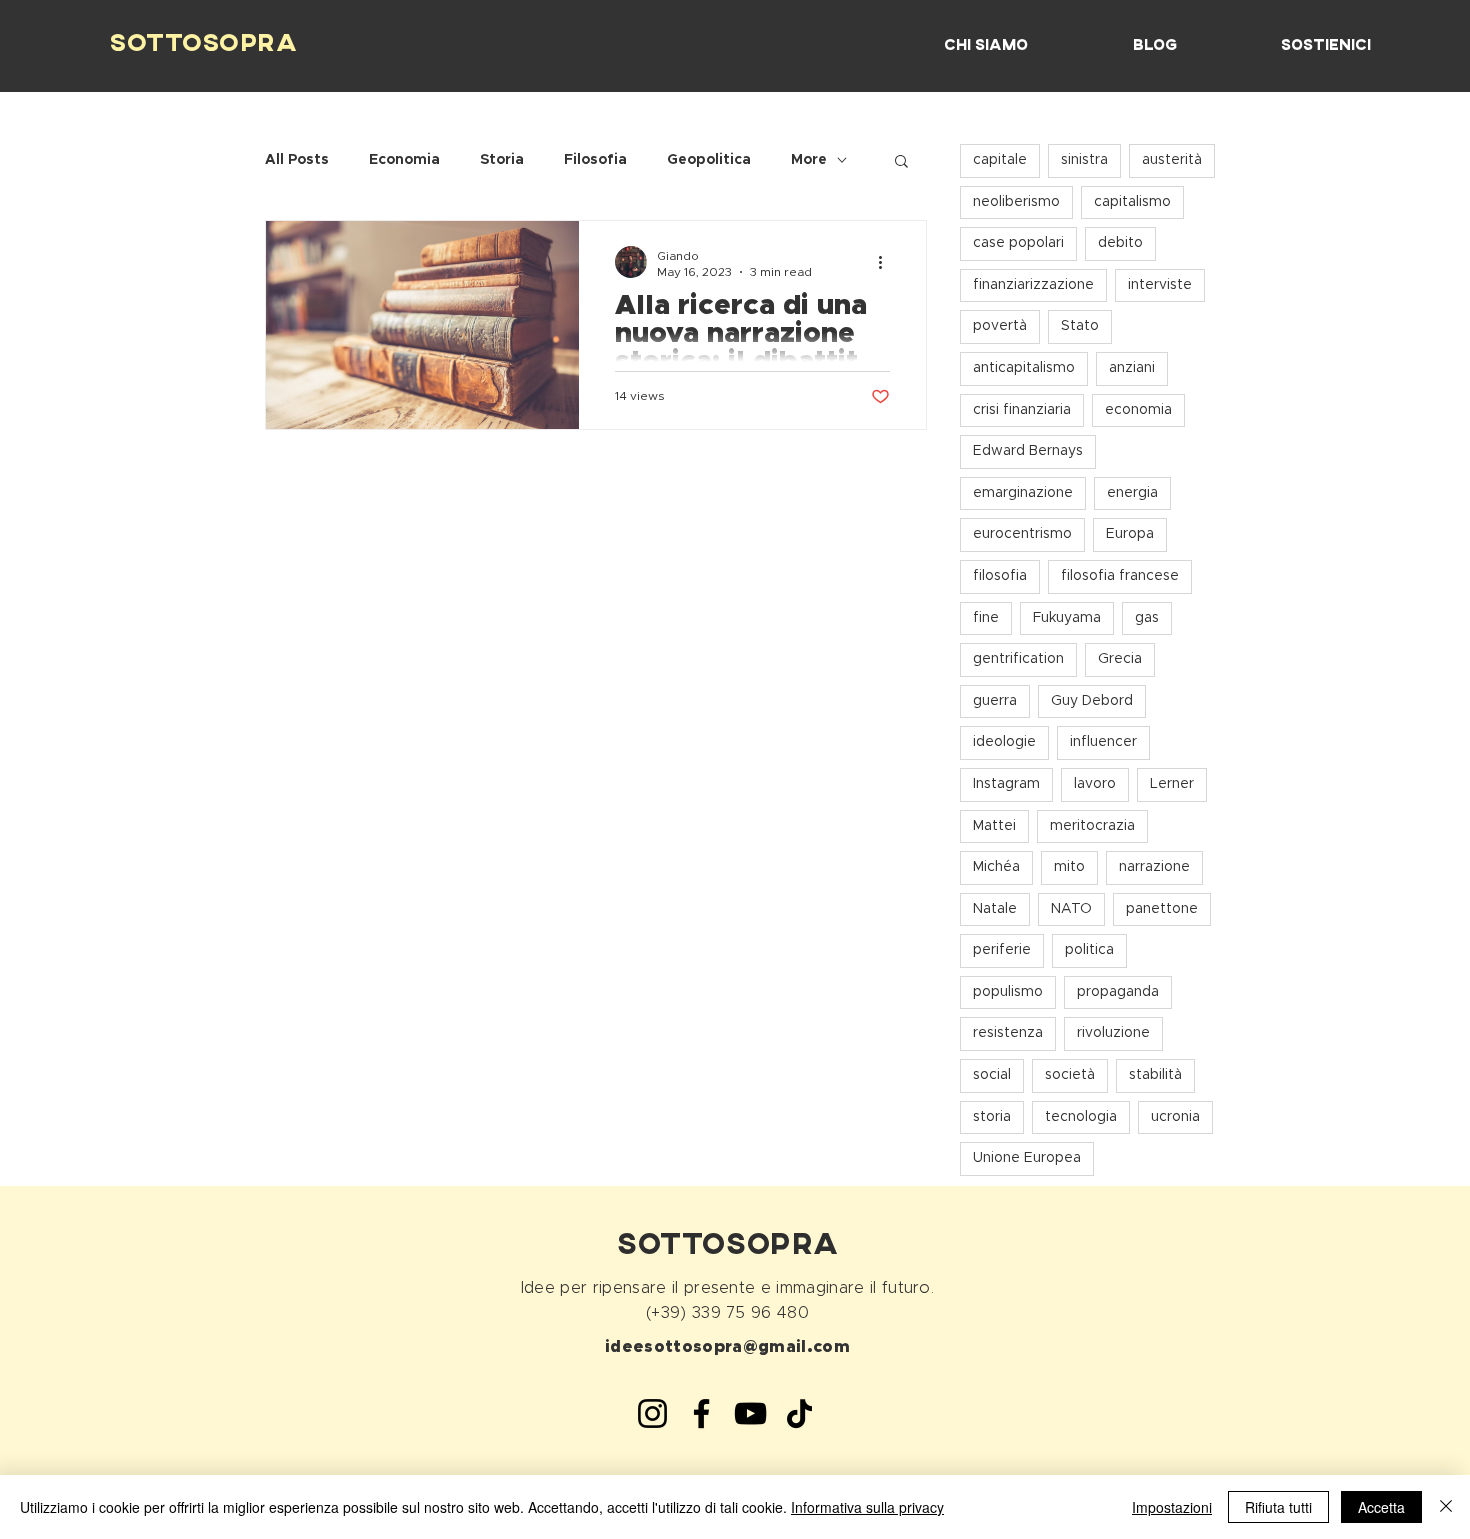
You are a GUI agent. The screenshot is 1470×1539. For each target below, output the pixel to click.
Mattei (994, 826)
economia (1138, 410)
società (1070, 1075)
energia (1132, 493)
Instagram (1006, 784)
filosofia (1000, 576)
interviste (1160, 285)
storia (992, 1117)
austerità (1172, 160)
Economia (404, 160)
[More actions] (887, 262)
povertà (1000, 326)
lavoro (1095, 784)
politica (1089, 950)
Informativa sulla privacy (867, 1507)
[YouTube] (750, 1413)
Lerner (1172, 784)
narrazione (1154, 867)
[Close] (1446, 1507)
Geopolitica (709, 160)
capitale (1000, 160)
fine (986, 618)
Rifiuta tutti (1278, 1507)
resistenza (1008, 1033)
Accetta (1381, 1507)
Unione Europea (1027, 1158)
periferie (1002, 950)
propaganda (1118, 992)
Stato (1080, 326)
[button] (901, 162)
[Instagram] (652, 1413)
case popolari (1018, 243)
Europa (1130, 534)
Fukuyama (1067, 618)
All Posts (297, 160)
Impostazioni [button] (1172, 1507)
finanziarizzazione (1033, 285)
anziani (1132, 368)
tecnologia (1081, 1117)
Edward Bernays (1028, 451)
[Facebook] (701, 1413)
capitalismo (1132, 202)
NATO (1071, 909)
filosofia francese (1120, 576)
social (992, 1075)
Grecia (1120, 659)
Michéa (996, 867)
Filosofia (595, 160)
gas (1147, 618)
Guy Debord (1092, 701)
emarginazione (1023, 493)
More (809, 160)
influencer (1103, 742)
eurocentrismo (1022, 534)
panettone (1162, 909)
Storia (502, 160)
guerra (995, 701)
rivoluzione (1113, 1033)
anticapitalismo (1024, 368)
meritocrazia (1092, 826)
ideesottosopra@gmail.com (727, 1347)
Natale (995, 909)
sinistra (1084, 160)
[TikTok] (799, 1413)
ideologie (1004, 742)
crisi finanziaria (1022, 410)
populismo (1008, 992)
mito (1069, 867)
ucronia (1175, 1117)
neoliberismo (1016, 202)
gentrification (1018, 659)
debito (1120, 243)
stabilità (1155, 1075)
